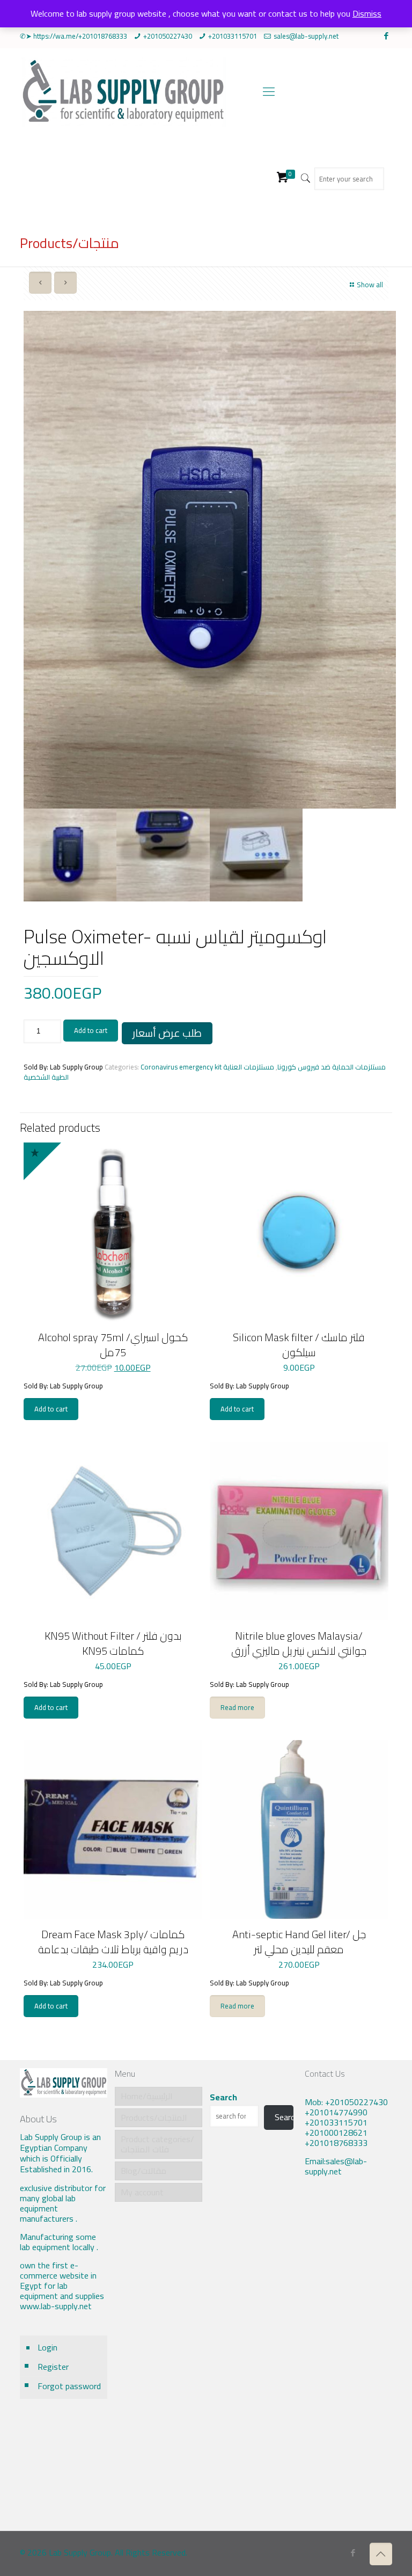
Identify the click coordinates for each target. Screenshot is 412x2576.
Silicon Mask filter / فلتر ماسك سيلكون (299, 1345)
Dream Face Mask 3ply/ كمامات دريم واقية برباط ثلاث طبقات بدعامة (113, 1942)
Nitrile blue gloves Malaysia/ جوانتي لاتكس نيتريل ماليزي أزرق (299, 1643)
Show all (370, 285)
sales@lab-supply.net (306, 36)
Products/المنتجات (154, 2117)
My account (142, 2192)
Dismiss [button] (367, 13)
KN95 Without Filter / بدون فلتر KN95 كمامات (113, 1643)
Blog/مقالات (144, 2171)
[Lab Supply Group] (123, 91)
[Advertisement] (348, 2362)
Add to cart (91, 1030)
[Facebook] (387, 36)
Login (47, 2347)
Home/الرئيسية (147, 2096)
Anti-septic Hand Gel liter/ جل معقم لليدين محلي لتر (299, 1942)
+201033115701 (233, 36)
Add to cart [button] (51, 1409)
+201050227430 (168, 36)
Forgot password (69, 2386)
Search (223, 2097)
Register (53, 2367)
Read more (237, 1707)
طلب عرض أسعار (167, 1033)
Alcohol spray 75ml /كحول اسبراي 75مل (113, 1345)
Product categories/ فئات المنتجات (157, 2144)
